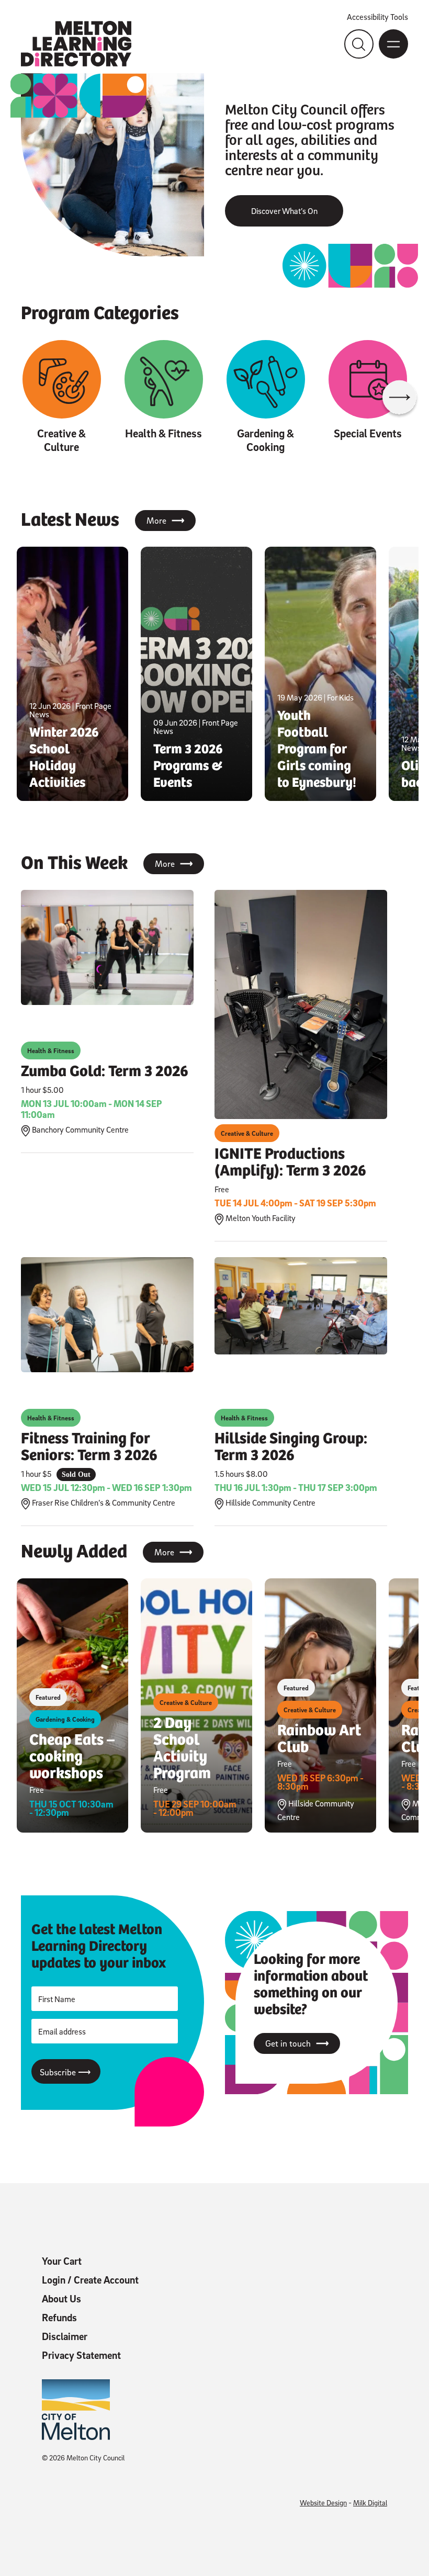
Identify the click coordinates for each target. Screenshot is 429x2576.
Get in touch (297, 2043)
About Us (61, 2299)
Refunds (59, 2318)
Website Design (323, 2502)
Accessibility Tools (377, 17)
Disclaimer (65, 2336)
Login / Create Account (90, 2280)
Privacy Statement (81, 2355)
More (165, 521)
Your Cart (62, 2261)
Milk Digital (370, 2502)
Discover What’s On (284, 211)
